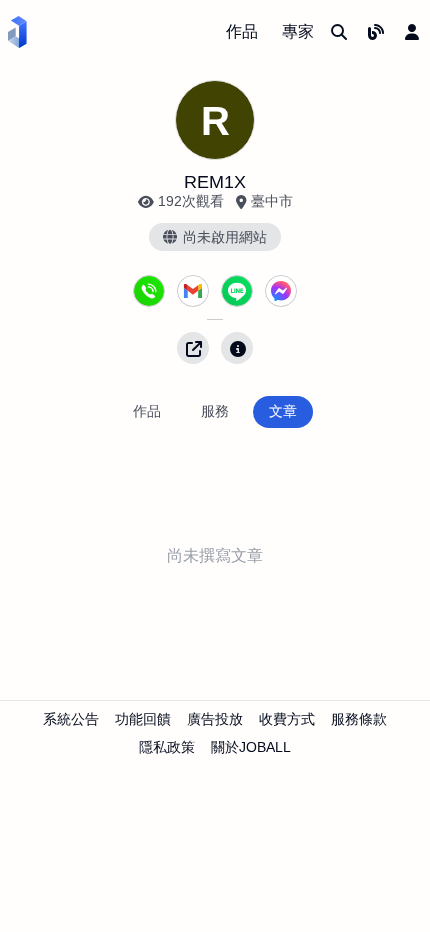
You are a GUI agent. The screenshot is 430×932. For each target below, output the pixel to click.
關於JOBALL (251, 747)
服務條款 (359, 719)
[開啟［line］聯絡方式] (237, 291)
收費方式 (287, 719)
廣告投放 (215, 719)
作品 (242, 31)
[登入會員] (412, 32)
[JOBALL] (17, 32)
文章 (283, 411)
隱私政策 (167, 747)
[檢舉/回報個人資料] (237, 348)
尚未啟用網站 (225, 237)
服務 (215, 411)
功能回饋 (143, 719)
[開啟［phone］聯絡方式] (149, 291)
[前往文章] (376, 32)
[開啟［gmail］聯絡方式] (193, 291)
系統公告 (71, 719)
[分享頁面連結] (193, 348)
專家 (298, 31)
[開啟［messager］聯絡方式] (281, 291)
